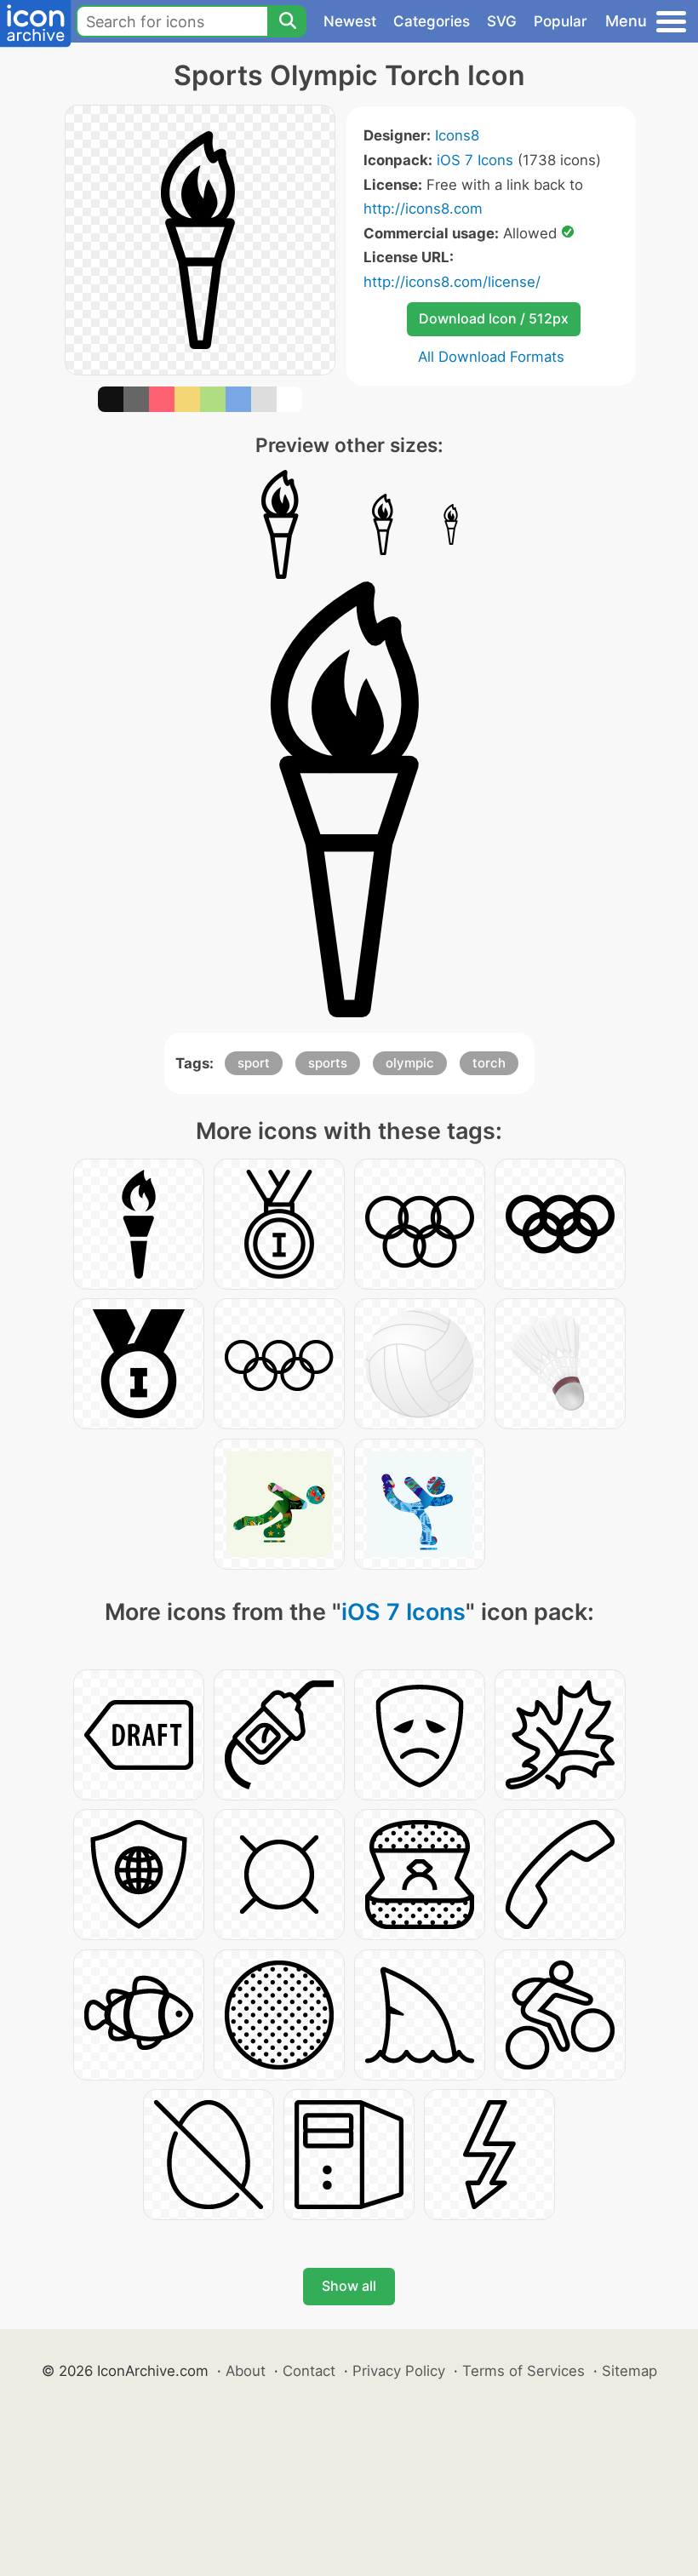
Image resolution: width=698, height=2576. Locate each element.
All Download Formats (491, 357)
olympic (410, 1063)
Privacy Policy (399, 2371)
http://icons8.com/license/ (452, 282)
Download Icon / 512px (494, 318)
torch (489, 1063)
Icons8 (457, 135)
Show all (349, 2286)
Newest (350, 21)
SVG (502, 21)
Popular (561, 21)
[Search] (287, 21)
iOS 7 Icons (475, 160)
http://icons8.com (423, 209)
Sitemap (629, 2371)
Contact (309, 2371)
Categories (432, 21)
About (246, 2371)
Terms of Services (523, 2371)
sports (328, 1063)
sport (254, 1063)
